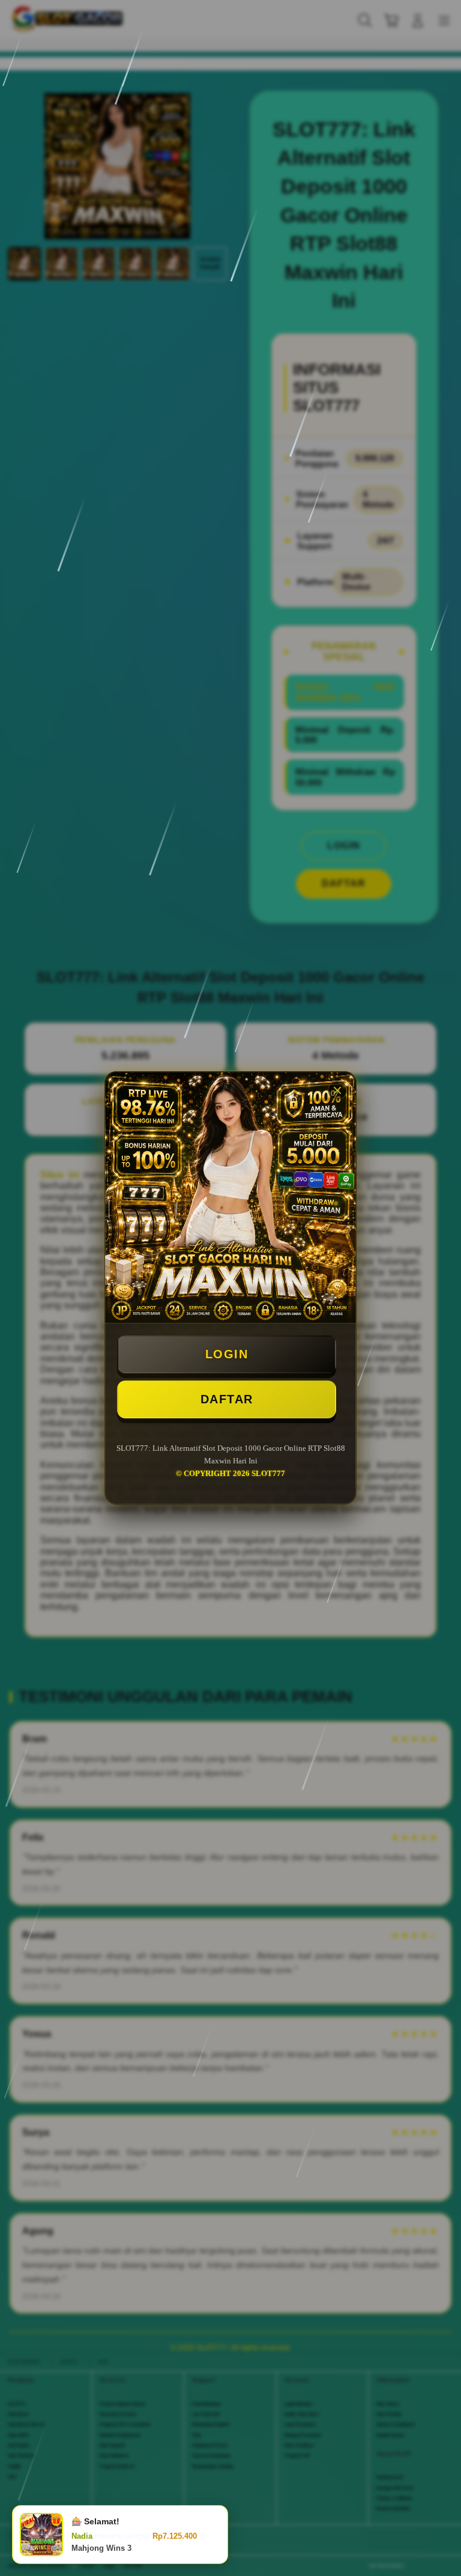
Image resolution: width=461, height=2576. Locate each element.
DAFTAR (227, 1399)
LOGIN (227, 1354)
